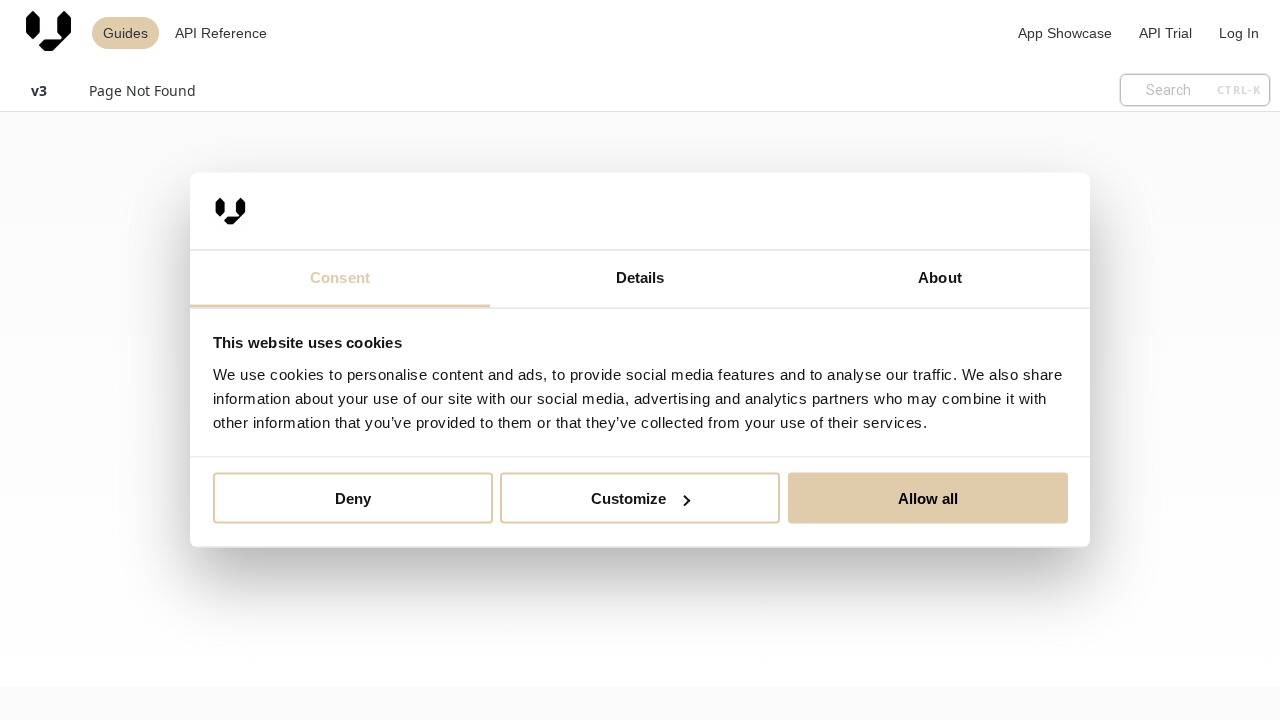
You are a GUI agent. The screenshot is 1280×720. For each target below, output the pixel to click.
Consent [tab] (340, 276)
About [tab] (940, 276)
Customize (628, 498)
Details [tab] (640, 276)
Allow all (928, 498)
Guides (125, 33)
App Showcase (1065, 33)
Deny (353, 498)
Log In (1239, 33)
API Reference (221, 33)
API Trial (1165, 33)
